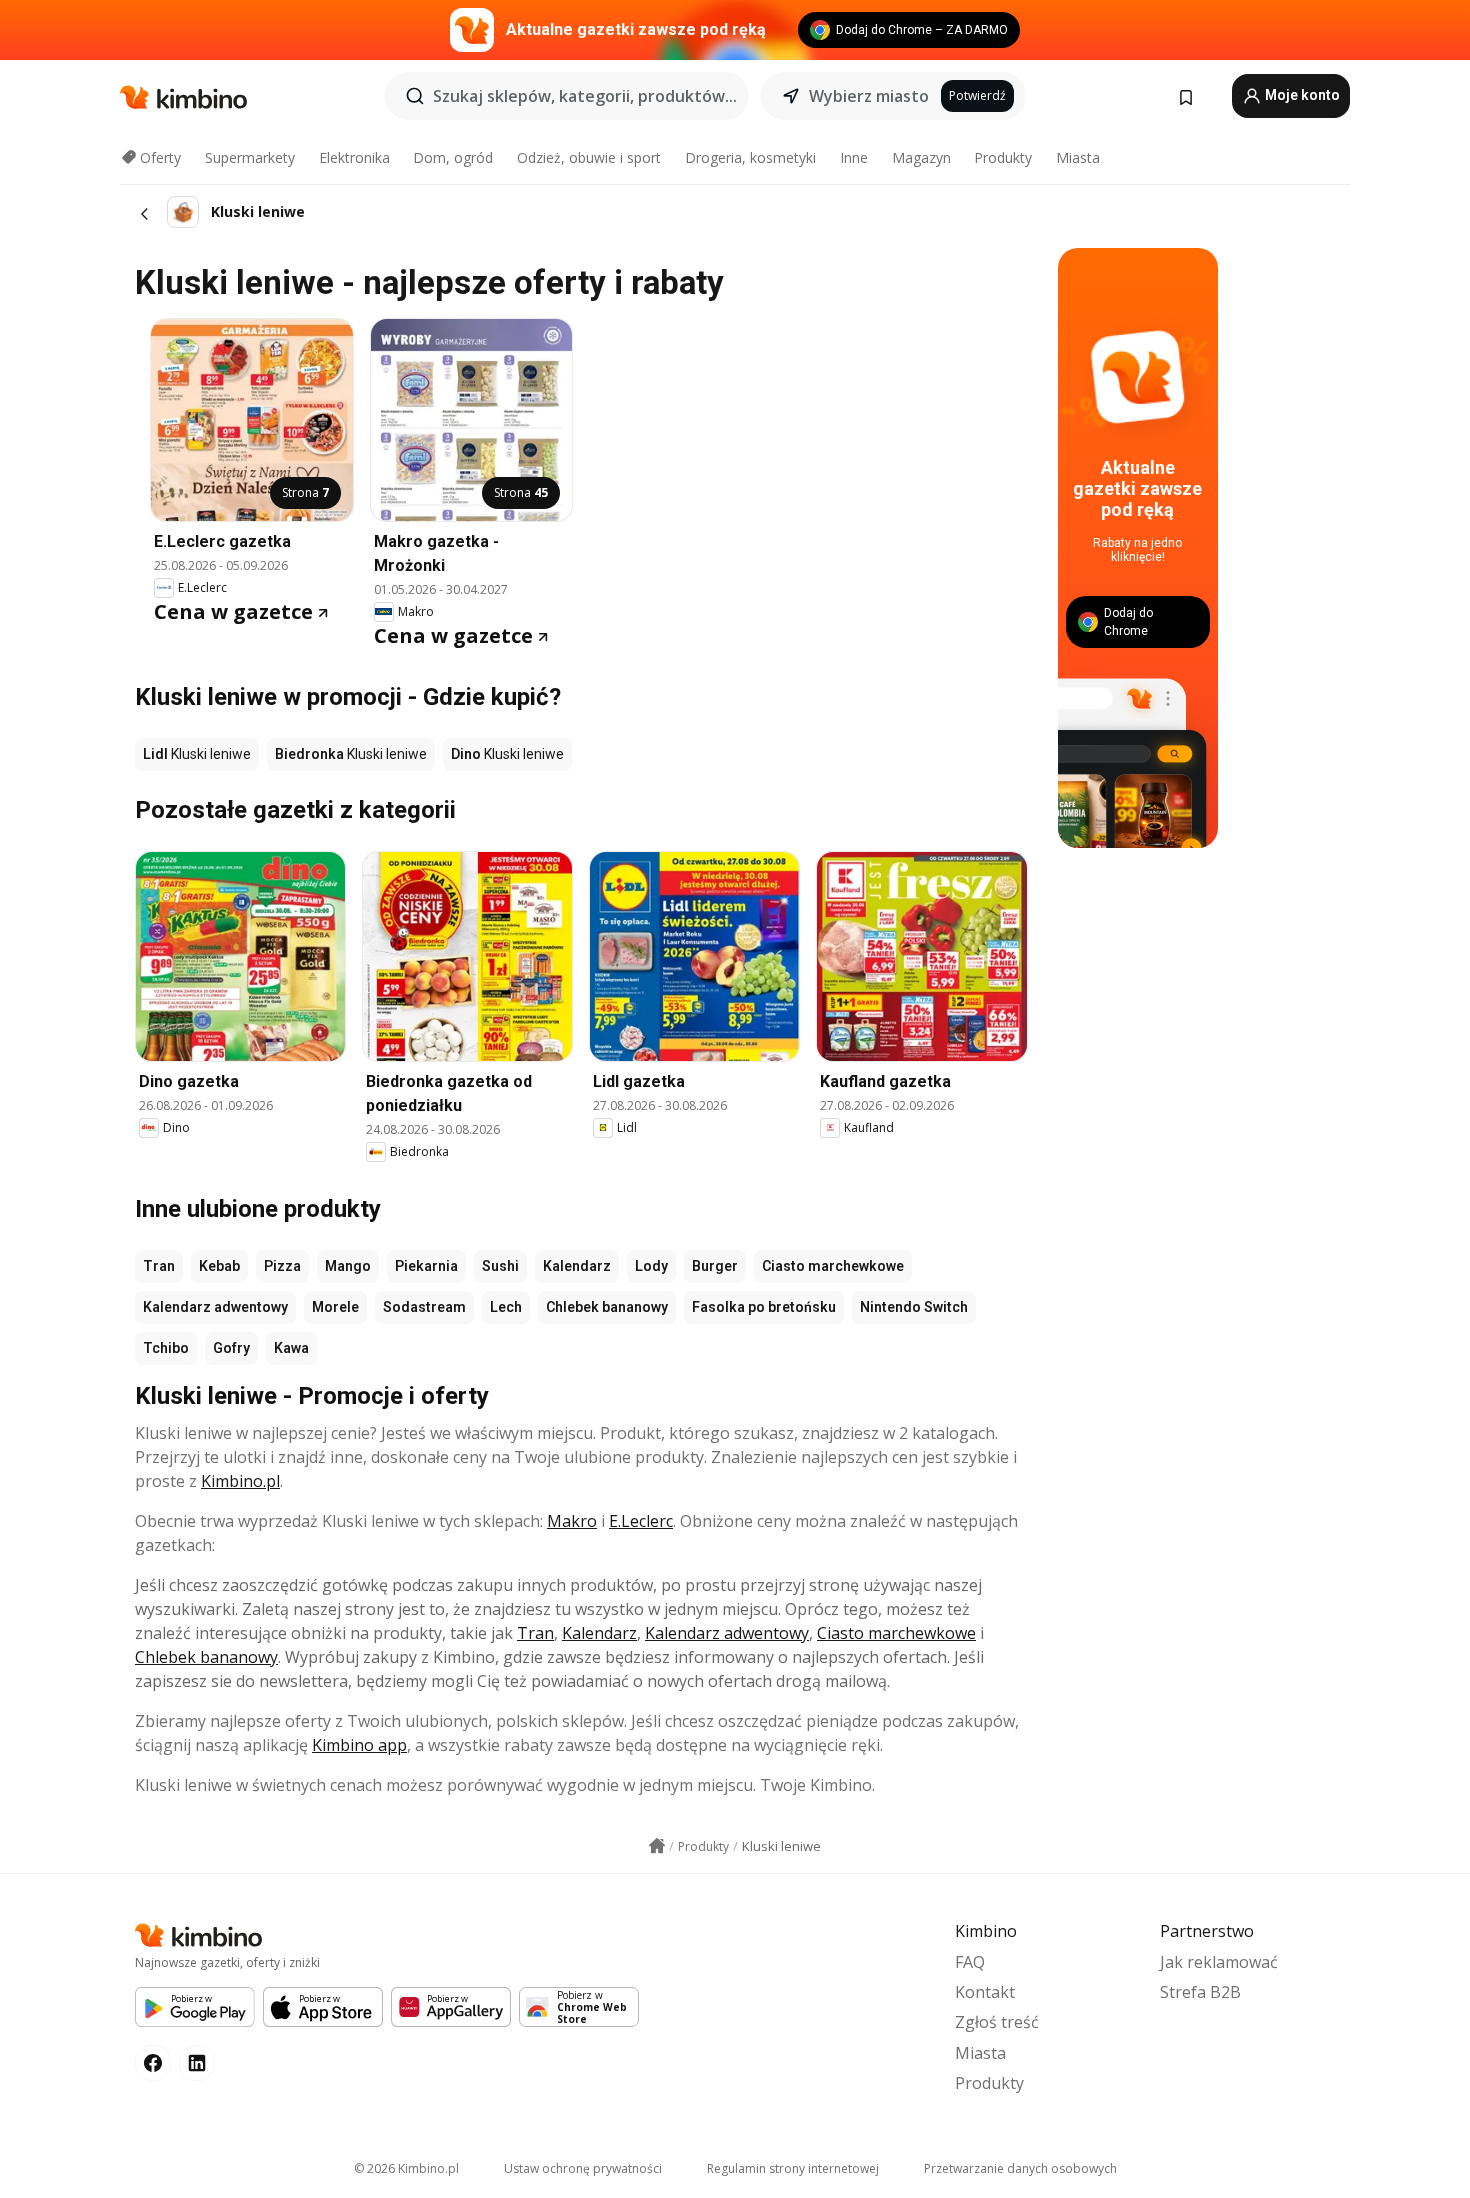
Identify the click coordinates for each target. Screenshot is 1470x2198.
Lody (651, 1266)
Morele (335, 1307)
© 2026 (406, 2168)
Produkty (1003, 157)
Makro (572, 1521)
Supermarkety (250, 157)
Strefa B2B (1200, 1992)
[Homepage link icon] (657, 1846)
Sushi (500, 1266)
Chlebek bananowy (607, 1307)
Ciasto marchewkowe (833, 1266)
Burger (715, 1266)
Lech (506, 1307)
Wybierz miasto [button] (869, 96)
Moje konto (1301, 95)
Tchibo (166, 1348)
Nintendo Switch (914, 1307)
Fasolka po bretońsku (764, 1307)
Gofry (231, 1348)
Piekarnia (426, 1266)
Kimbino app (359, 1745)
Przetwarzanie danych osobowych (1020, 2168)
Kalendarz (577, 1266)
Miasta (1078, 157)
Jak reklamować (1219, 1962)
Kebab (219, 1266)
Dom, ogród (453, 157)
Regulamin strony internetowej (793, 2168)
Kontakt (985, 1992)
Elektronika (354, 157)
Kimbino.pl (240, 1481)
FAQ (970, 1962)
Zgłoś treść (997, 2022)
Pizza (282, 1266)
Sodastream (424, 1307)
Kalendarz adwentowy (215, 1307)
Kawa (291, 1348)
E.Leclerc (641, 1521)
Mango (348, 1266)
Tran (159, 1266)
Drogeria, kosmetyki (750, 157)
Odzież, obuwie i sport (589, 157)
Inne (854, 157)
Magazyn (921, 157)
